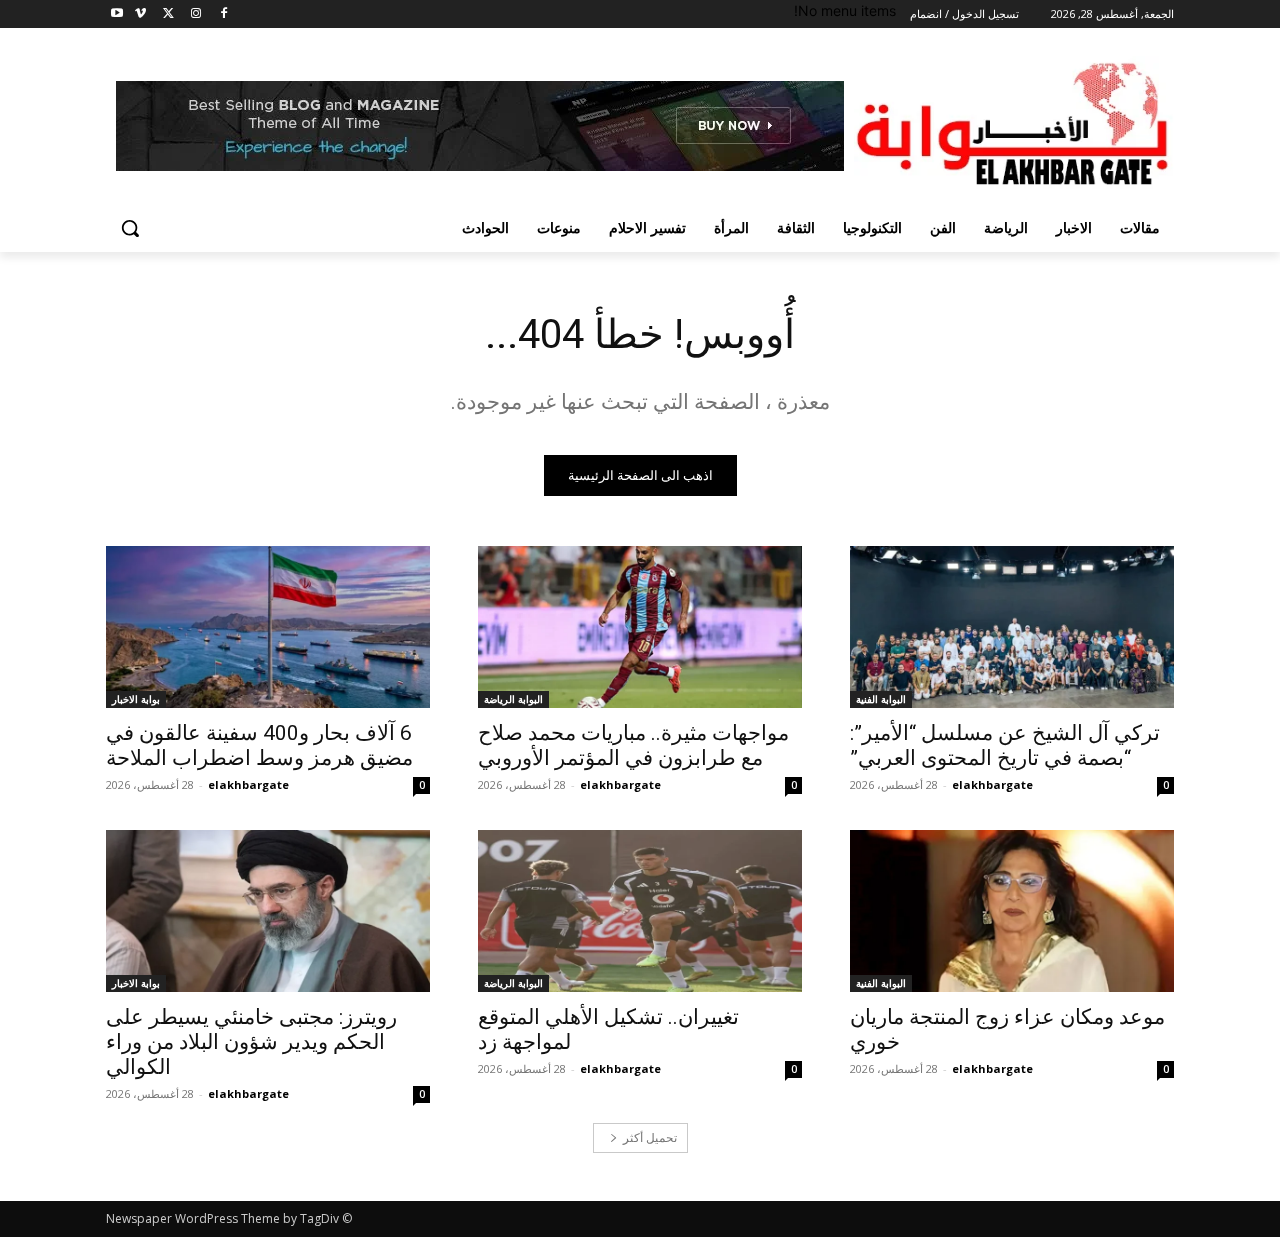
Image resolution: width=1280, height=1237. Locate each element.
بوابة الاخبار (136, 699)
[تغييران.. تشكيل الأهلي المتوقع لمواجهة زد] (640, 911)
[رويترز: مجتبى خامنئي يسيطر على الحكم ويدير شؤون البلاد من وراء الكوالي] (268, 911)
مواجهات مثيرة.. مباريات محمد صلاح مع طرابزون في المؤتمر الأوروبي (633, 745)
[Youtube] (117, 14)
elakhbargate (992, 784)
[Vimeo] (140, 14)
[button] (130, 228)
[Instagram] (195, 14)
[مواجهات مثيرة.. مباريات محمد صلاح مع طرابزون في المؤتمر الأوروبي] (640, 627)
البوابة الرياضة (513, 699)
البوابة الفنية (881, 699)
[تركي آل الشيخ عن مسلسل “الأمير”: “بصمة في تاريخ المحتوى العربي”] (1012, 627)
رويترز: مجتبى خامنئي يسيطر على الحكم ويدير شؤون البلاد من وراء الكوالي (251, 1042)
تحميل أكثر (650, 1137)
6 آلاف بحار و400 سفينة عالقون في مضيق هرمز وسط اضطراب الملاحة (259, 745)
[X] (168, 14)
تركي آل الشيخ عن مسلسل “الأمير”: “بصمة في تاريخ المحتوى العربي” (1005, 745)
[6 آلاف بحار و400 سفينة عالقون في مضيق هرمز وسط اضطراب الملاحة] (268, 627)
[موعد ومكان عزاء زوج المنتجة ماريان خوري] (1012, 911)
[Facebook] (223, 14)
